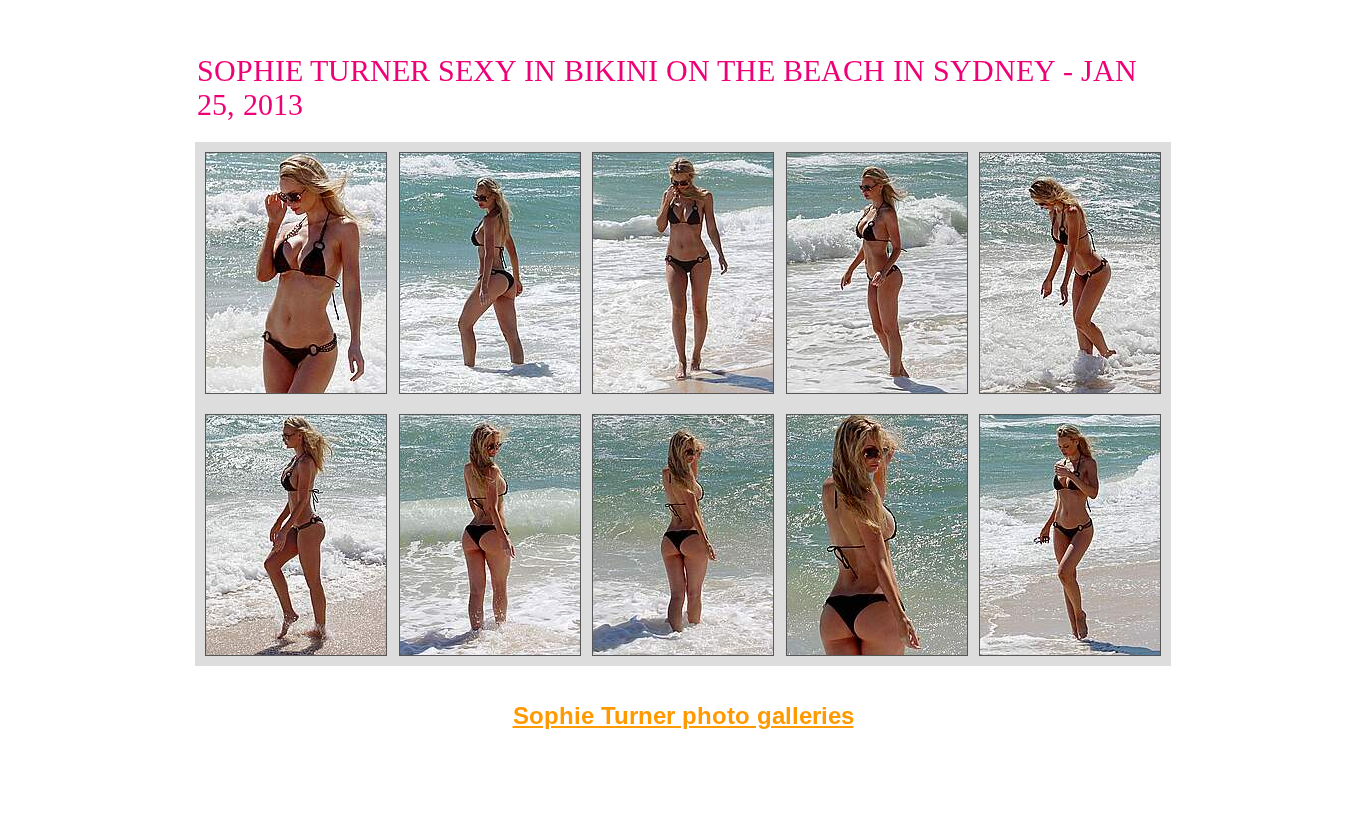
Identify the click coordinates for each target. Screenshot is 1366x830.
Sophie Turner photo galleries (683, 715)
